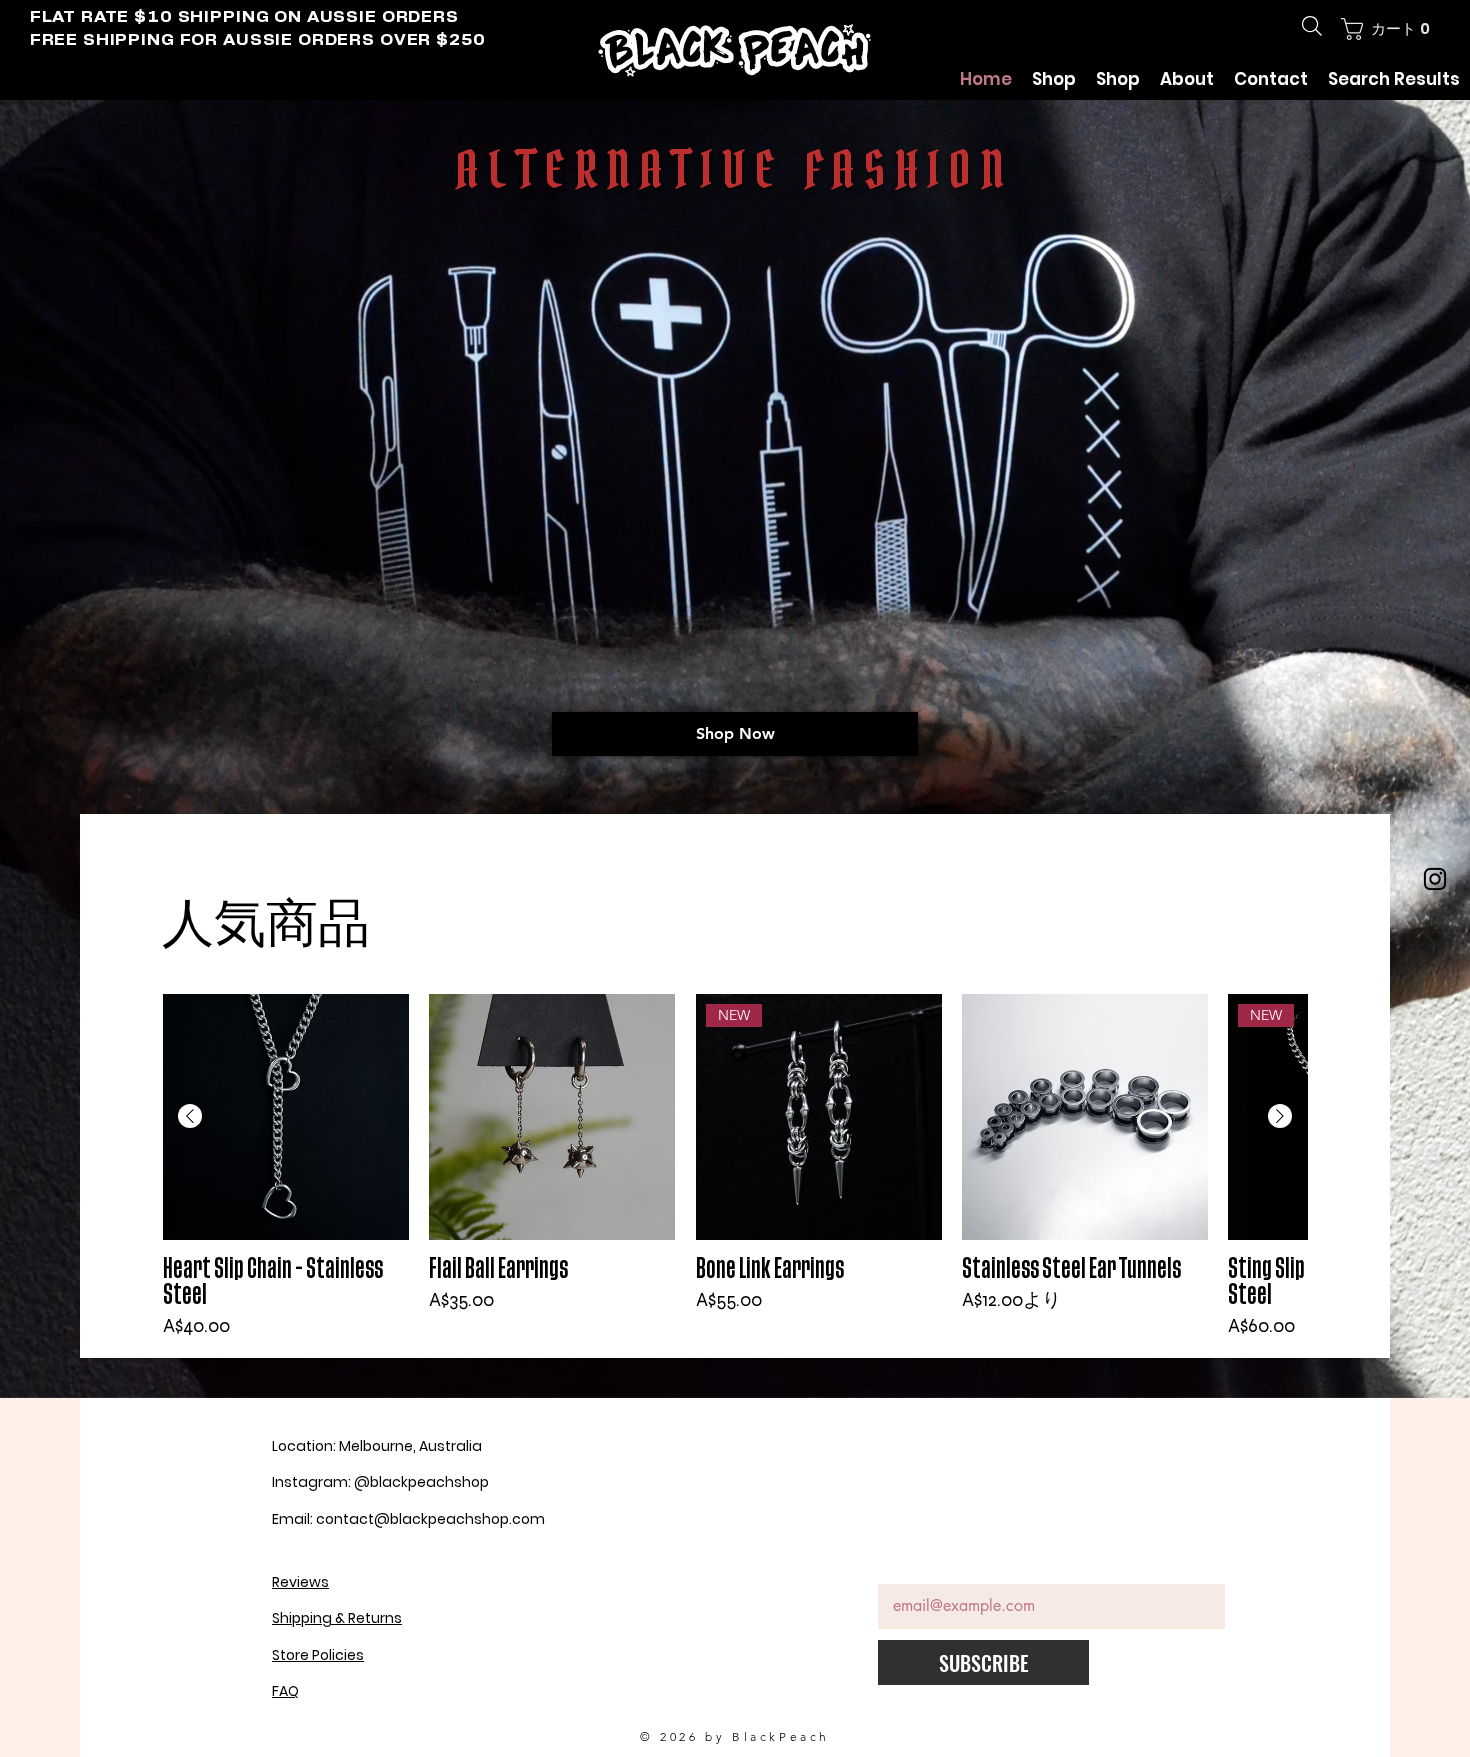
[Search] (1312, 26)
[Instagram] (1435, 879)
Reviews (300, 1582)
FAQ (285, 1691)
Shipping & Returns (337, 1618)
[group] (735, 1167)
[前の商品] (190, 1116)
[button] (1387, 29)
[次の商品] (1280, 1116)
